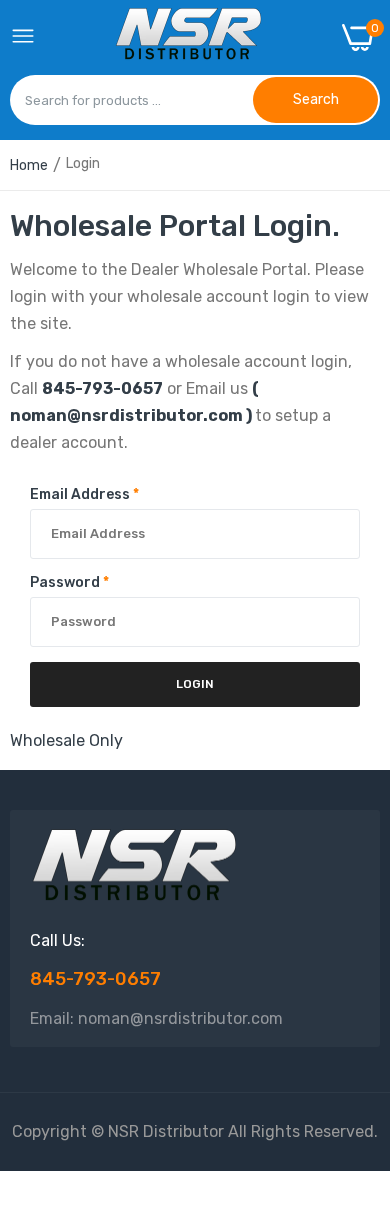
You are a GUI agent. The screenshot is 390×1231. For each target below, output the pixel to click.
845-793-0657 (102, 388)
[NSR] (189, 37)
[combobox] (131, 100)
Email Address (84, 494)
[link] (350, 1066)
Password (69, 582)
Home (29, 165)
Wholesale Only (66, 740)
